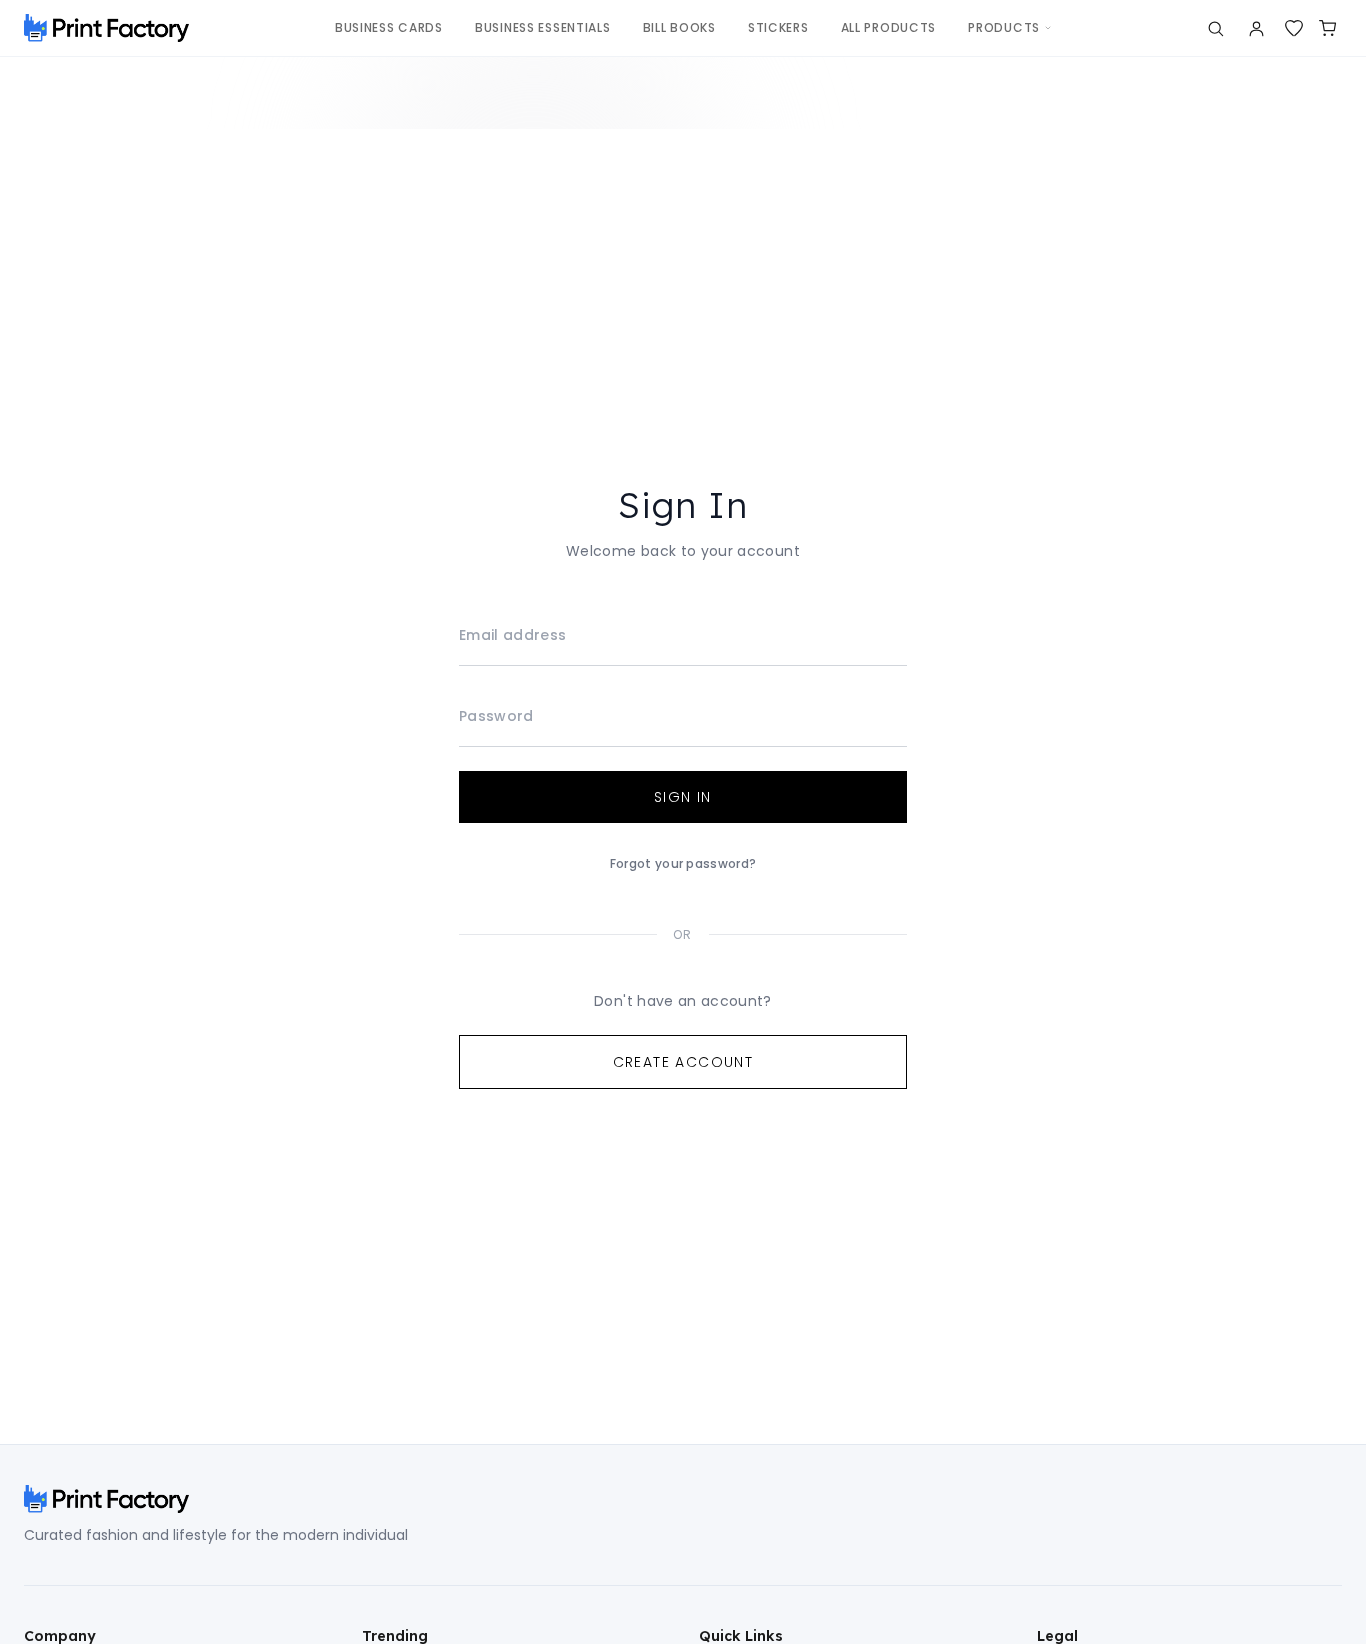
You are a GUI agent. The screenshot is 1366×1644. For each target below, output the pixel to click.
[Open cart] (1328, 28)
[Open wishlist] (1294, 28)
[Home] (106, 28)
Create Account (683, 1062)
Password (496, 716)
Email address (513, 635)
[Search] (1215, 28)
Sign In (683, 797)
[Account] (1256, 28)
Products (1004, 27)
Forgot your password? (683, 864)
